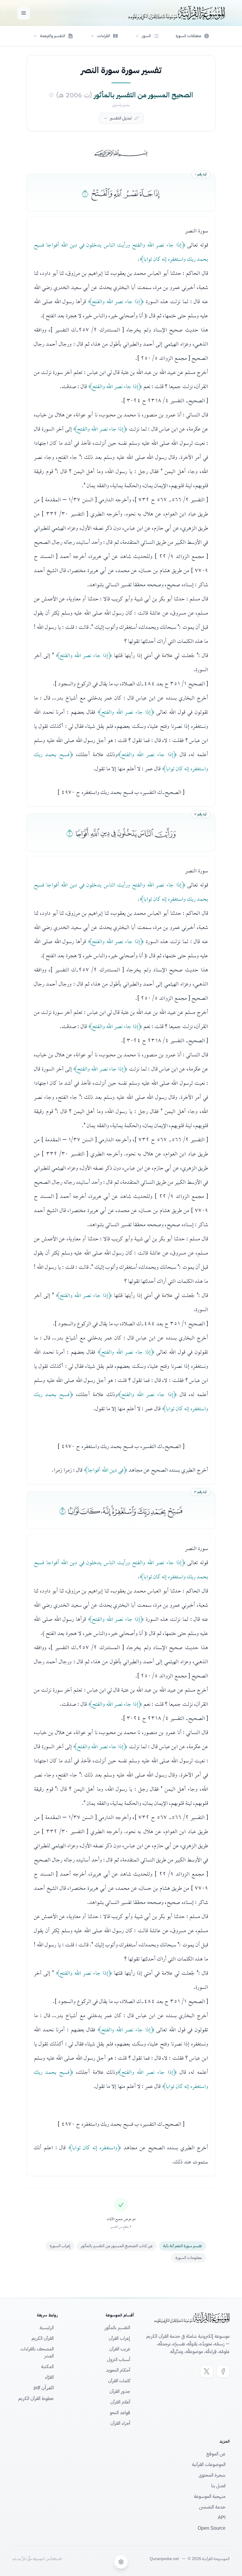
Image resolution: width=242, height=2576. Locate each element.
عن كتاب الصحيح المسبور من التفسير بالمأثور (117, 2246)
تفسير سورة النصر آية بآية (183, 2246)
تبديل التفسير (121, 118)
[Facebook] (223, 2371)
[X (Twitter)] (207, 2371)
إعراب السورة (60, 2246)
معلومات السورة (189, 2258)
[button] (147, 36)
